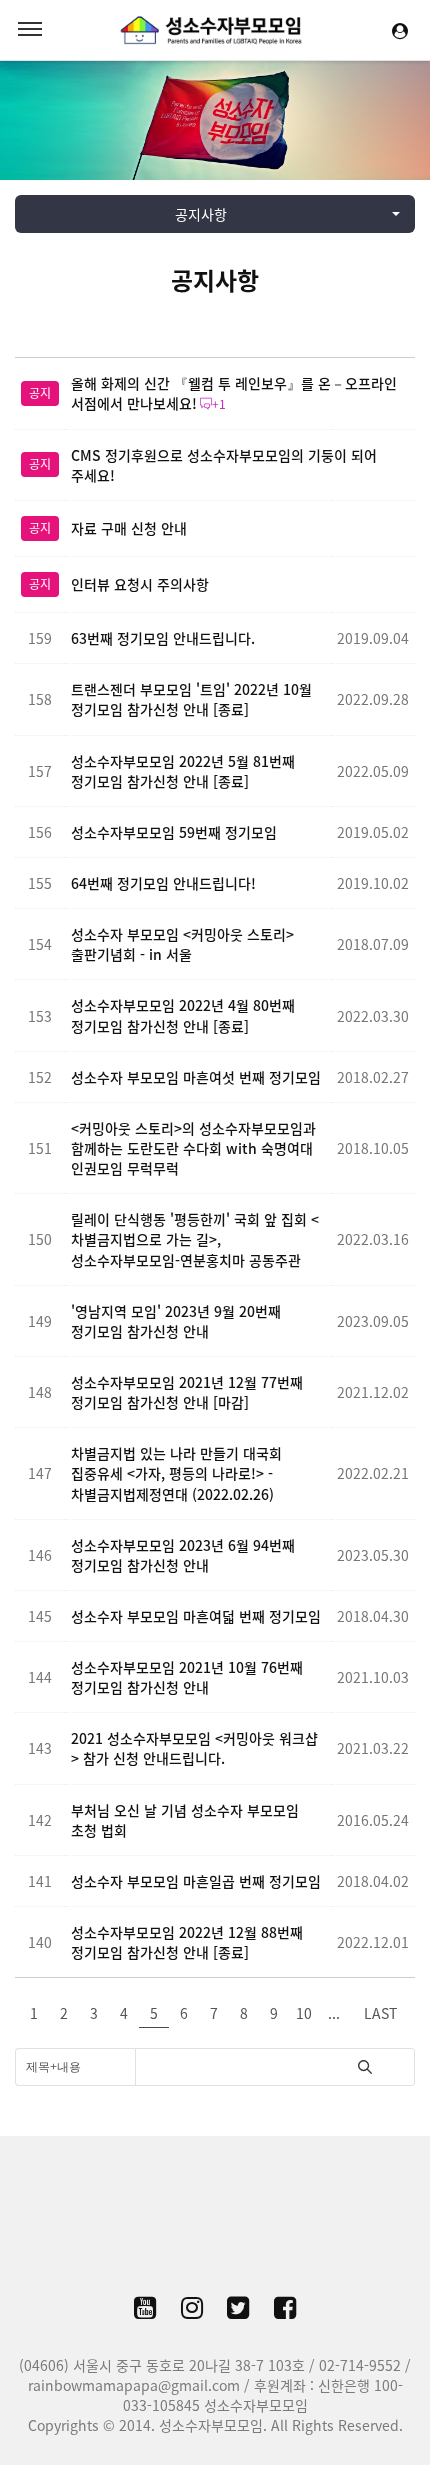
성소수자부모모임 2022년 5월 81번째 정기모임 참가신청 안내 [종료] (183, 771)
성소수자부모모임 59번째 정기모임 (174, 832)
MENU (30, 30)
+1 (219, 404)
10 (304, 2013)
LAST (380, 2013)
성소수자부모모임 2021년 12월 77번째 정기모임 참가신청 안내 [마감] (187, 1392)
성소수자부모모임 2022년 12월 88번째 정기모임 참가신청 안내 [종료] (187, 1942)
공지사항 (215, 280)
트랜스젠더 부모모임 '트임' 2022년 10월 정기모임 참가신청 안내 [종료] (191, 699)
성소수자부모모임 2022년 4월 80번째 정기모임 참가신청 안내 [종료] (183, 1015)
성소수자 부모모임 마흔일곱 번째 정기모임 (196, 1881)
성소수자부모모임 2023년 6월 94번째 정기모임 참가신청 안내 (183, 1555)
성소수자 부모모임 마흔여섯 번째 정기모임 (196, 1077)
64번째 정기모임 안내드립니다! (163, 883)
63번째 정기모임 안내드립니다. (163, 638)
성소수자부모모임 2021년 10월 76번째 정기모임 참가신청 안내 (187, 1677)
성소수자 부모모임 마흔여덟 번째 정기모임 (196, 1616)
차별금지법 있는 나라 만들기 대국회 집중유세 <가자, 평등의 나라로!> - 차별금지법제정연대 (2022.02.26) (176, 1473)
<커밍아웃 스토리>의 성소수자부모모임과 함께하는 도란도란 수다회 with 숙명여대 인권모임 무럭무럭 (193, 1148)
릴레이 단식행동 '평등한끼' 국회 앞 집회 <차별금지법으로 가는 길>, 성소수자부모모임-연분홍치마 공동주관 (195, 1239)
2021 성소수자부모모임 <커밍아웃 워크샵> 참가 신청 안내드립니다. (194, 1748)
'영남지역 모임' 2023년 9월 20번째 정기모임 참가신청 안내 (176, 1321)
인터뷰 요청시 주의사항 (140, 584)
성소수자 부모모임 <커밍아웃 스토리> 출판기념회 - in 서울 (182, 944)
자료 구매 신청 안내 (129, 528)
